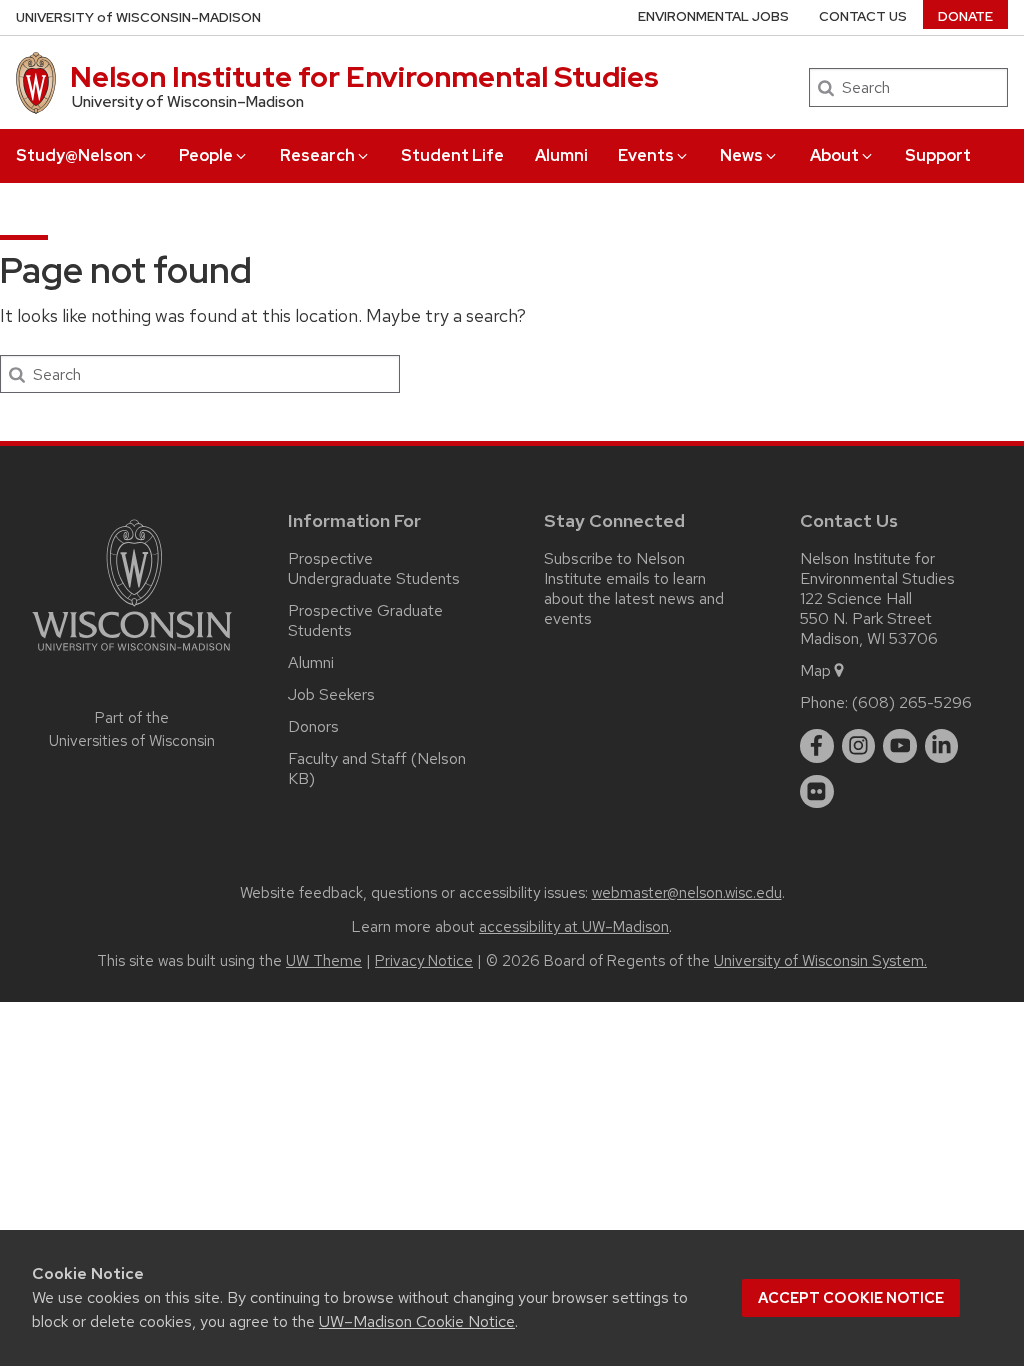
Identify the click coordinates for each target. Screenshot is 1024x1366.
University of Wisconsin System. (820, 961)
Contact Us (863, 16)
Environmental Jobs (713, 16)
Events (646, 155)
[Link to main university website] (132, 654)
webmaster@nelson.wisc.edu (687, 893)
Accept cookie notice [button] (851, 1298)
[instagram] (859, 746)
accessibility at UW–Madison (574, 927)
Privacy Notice (424, 961)
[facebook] (817, 746)
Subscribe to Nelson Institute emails (614, 568)
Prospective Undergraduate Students (374, 568)
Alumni (561, 155)
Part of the (132, 729)
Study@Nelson (74, 155)
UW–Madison (138, 17)
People (206, 155)
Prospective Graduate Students (365, 620)
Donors (313, 726)
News (741, 155)
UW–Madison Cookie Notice (417, 1321)
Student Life (452, 155)
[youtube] (900, 746)
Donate (965, 16)
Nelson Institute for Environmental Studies (364, 77)
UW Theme (324, 961)
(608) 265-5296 (912, 702)
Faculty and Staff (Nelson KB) (377, 768)
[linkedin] (942, 746)
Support (938, 155)
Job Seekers (331, 694)
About (834, 155)
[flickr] (817, 792)
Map (815, 670)
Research (317, 155)
